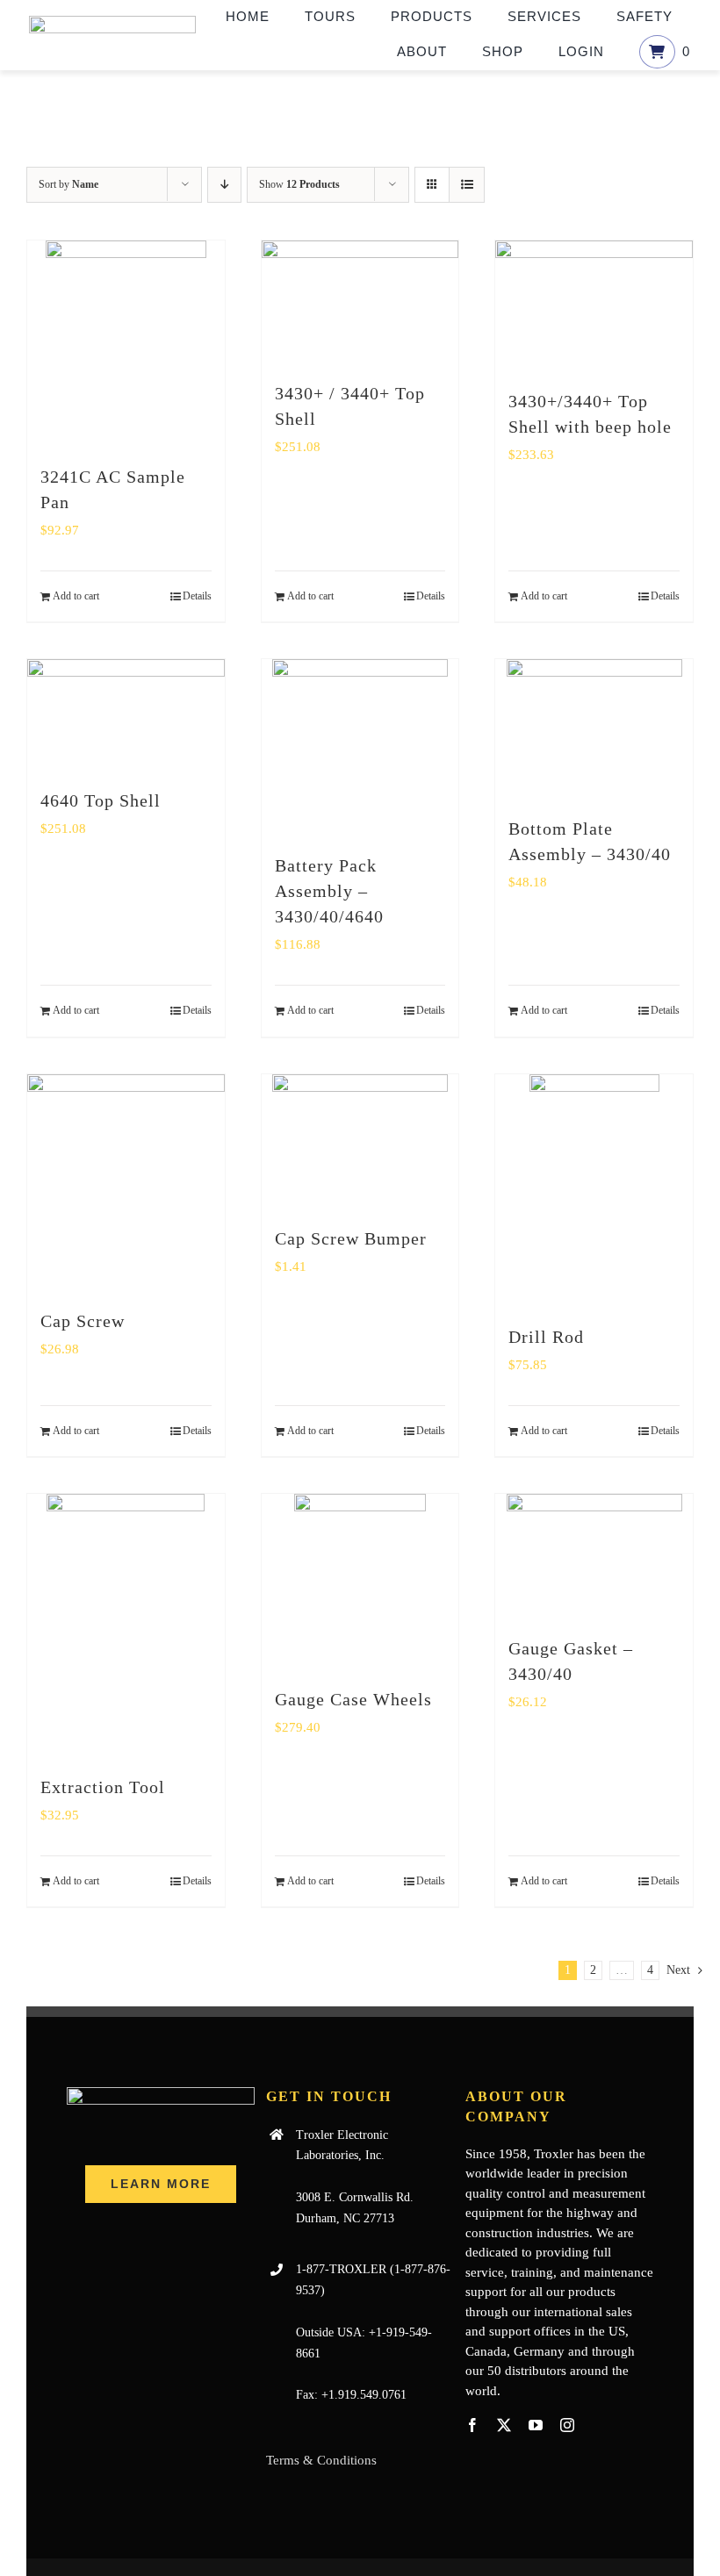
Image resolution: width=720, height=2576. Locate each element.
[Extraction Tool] (126, 1625)
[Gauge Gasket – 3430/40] (594, 1556)
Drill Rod (546, 1337)
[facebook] (472, 2425)
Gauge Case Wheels (353, 1699)
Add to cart (76, 596)
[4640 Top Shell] (126, 715)
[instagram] (567, 2425)
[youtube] (536, 2425)
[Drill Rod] (594, 1191)
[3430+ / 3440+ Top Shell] (360, 302)
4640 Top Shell (101, 800)
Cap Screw (83, 1321)
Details (197, 596)
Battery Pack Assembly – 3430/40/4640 (329, 891)
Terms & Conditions (321, 2460)
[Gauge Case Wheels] (360, 1582)
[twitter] (504, 2425)
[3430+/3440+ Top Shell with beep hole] (594, 306)
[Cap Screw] (126, 1183)
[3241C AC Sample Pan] (126, 344)
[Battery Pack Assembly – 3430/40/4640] (360, 747)
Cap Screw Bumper (351, 1238)
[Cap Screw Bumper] (360, 1141)
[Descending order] (224, 185)
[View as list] (467, 185)
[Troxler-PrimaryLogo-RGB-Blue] (112, 22)
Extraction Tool (103, 1787)
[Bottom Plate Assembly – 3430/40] (594, 729)
